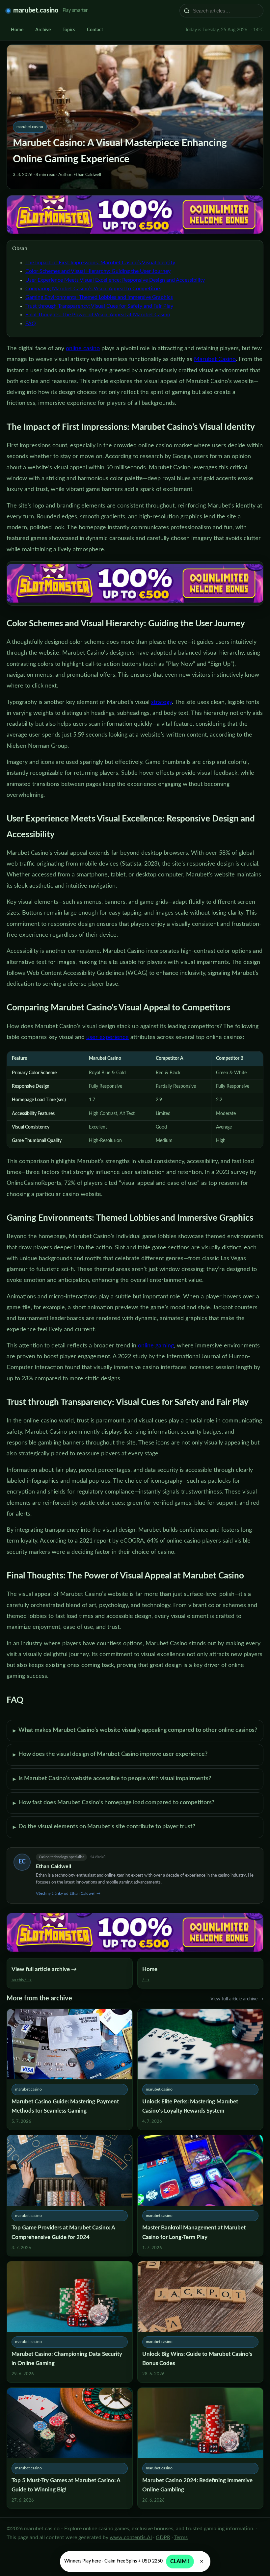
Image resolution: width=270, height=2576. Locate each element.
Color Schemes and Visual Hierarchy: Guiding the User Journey (98, 271)
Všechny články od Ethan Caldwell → (68, 1893)
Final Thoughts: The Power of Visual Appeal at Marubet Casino (98, 315)
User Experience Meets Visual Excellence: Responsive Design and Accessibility (115, 280)
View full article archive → (237, 1999)
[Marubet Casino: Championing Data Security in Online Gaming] (70, 2322)
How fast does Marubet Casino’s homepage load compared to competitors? (114, 1803)
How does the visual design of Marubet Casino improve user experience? (110, 1755)
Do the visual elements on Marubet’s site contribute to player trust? (104, 1827)
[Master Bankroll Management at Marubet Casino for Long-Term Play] (200, 2196)
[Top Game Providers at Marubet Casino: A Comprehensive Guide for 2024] (70, 2196)
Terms (181, 2537)
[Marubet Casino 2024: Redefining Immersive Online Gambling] (200, 2448)
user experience (108, 1037)
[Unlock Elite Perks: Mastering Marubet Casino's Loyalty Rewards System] (200, 2069)
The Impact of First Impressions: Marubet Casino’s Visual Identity (100, 263)
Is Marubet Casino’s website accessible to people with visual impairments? (112, 1779)
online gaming (156, 1346)
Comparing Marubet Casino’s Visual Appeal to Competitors (93, 289)
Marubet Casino (215, 359)
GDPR (163, 2537)
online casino (83, 349)
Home (17, 30)
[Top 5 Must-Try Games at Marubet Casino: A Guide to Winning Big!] (70, 2448)
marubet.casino (36, 11)
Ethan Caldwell (54, 1866)
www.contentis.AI (131, 2537)
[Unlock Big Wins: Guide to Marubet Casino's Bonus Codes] (200, 2322)
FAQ (31, 324)
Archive (43, 30)
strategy (162, 702)
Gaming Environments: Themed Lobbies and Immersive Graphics (99, 297)
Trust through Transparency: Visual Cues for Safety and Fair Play (99, 306)
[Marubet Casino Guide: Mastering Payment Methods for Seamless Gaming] (70, 2069)
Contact (95, 30)
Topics (69, 30)
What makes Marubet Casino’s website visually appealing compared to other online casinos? (135, 1730)
